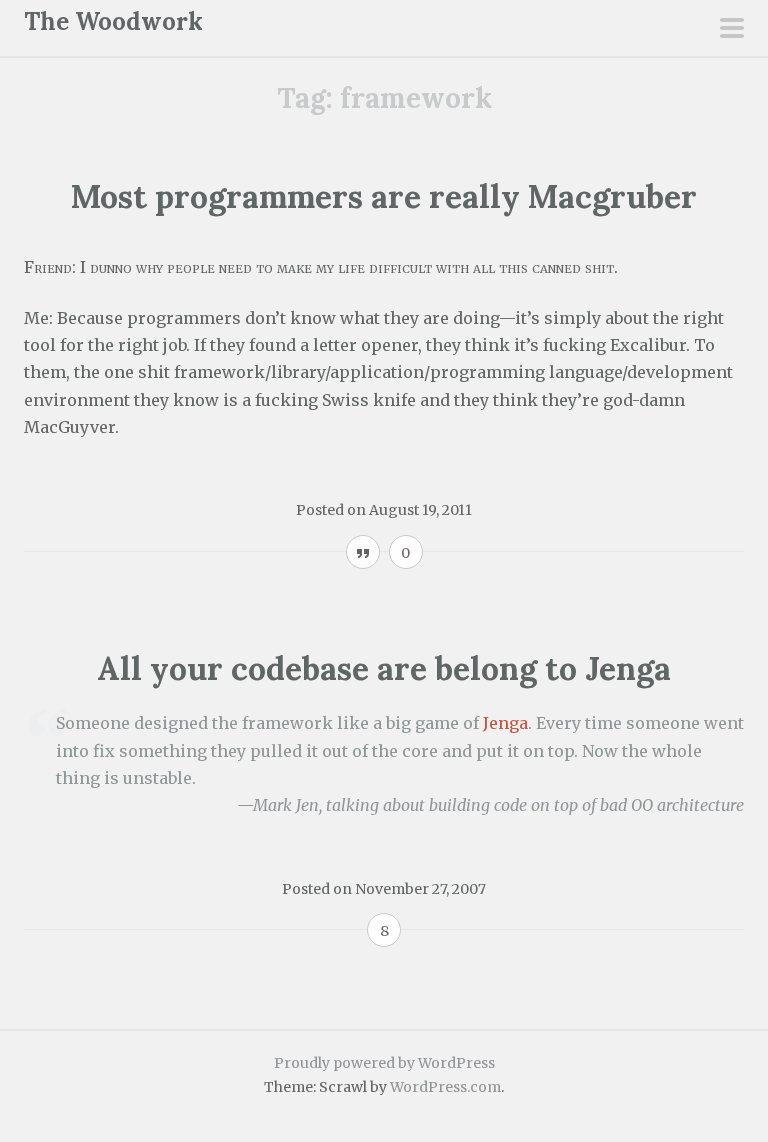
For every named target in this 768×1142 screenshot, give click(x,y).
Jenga (505, 723)
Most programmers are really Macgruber (384, 196)
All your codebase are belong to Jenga (384, 668)
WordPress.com (445, 1087)
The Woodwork (113, 21)
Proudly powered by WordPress (384, 1063)
